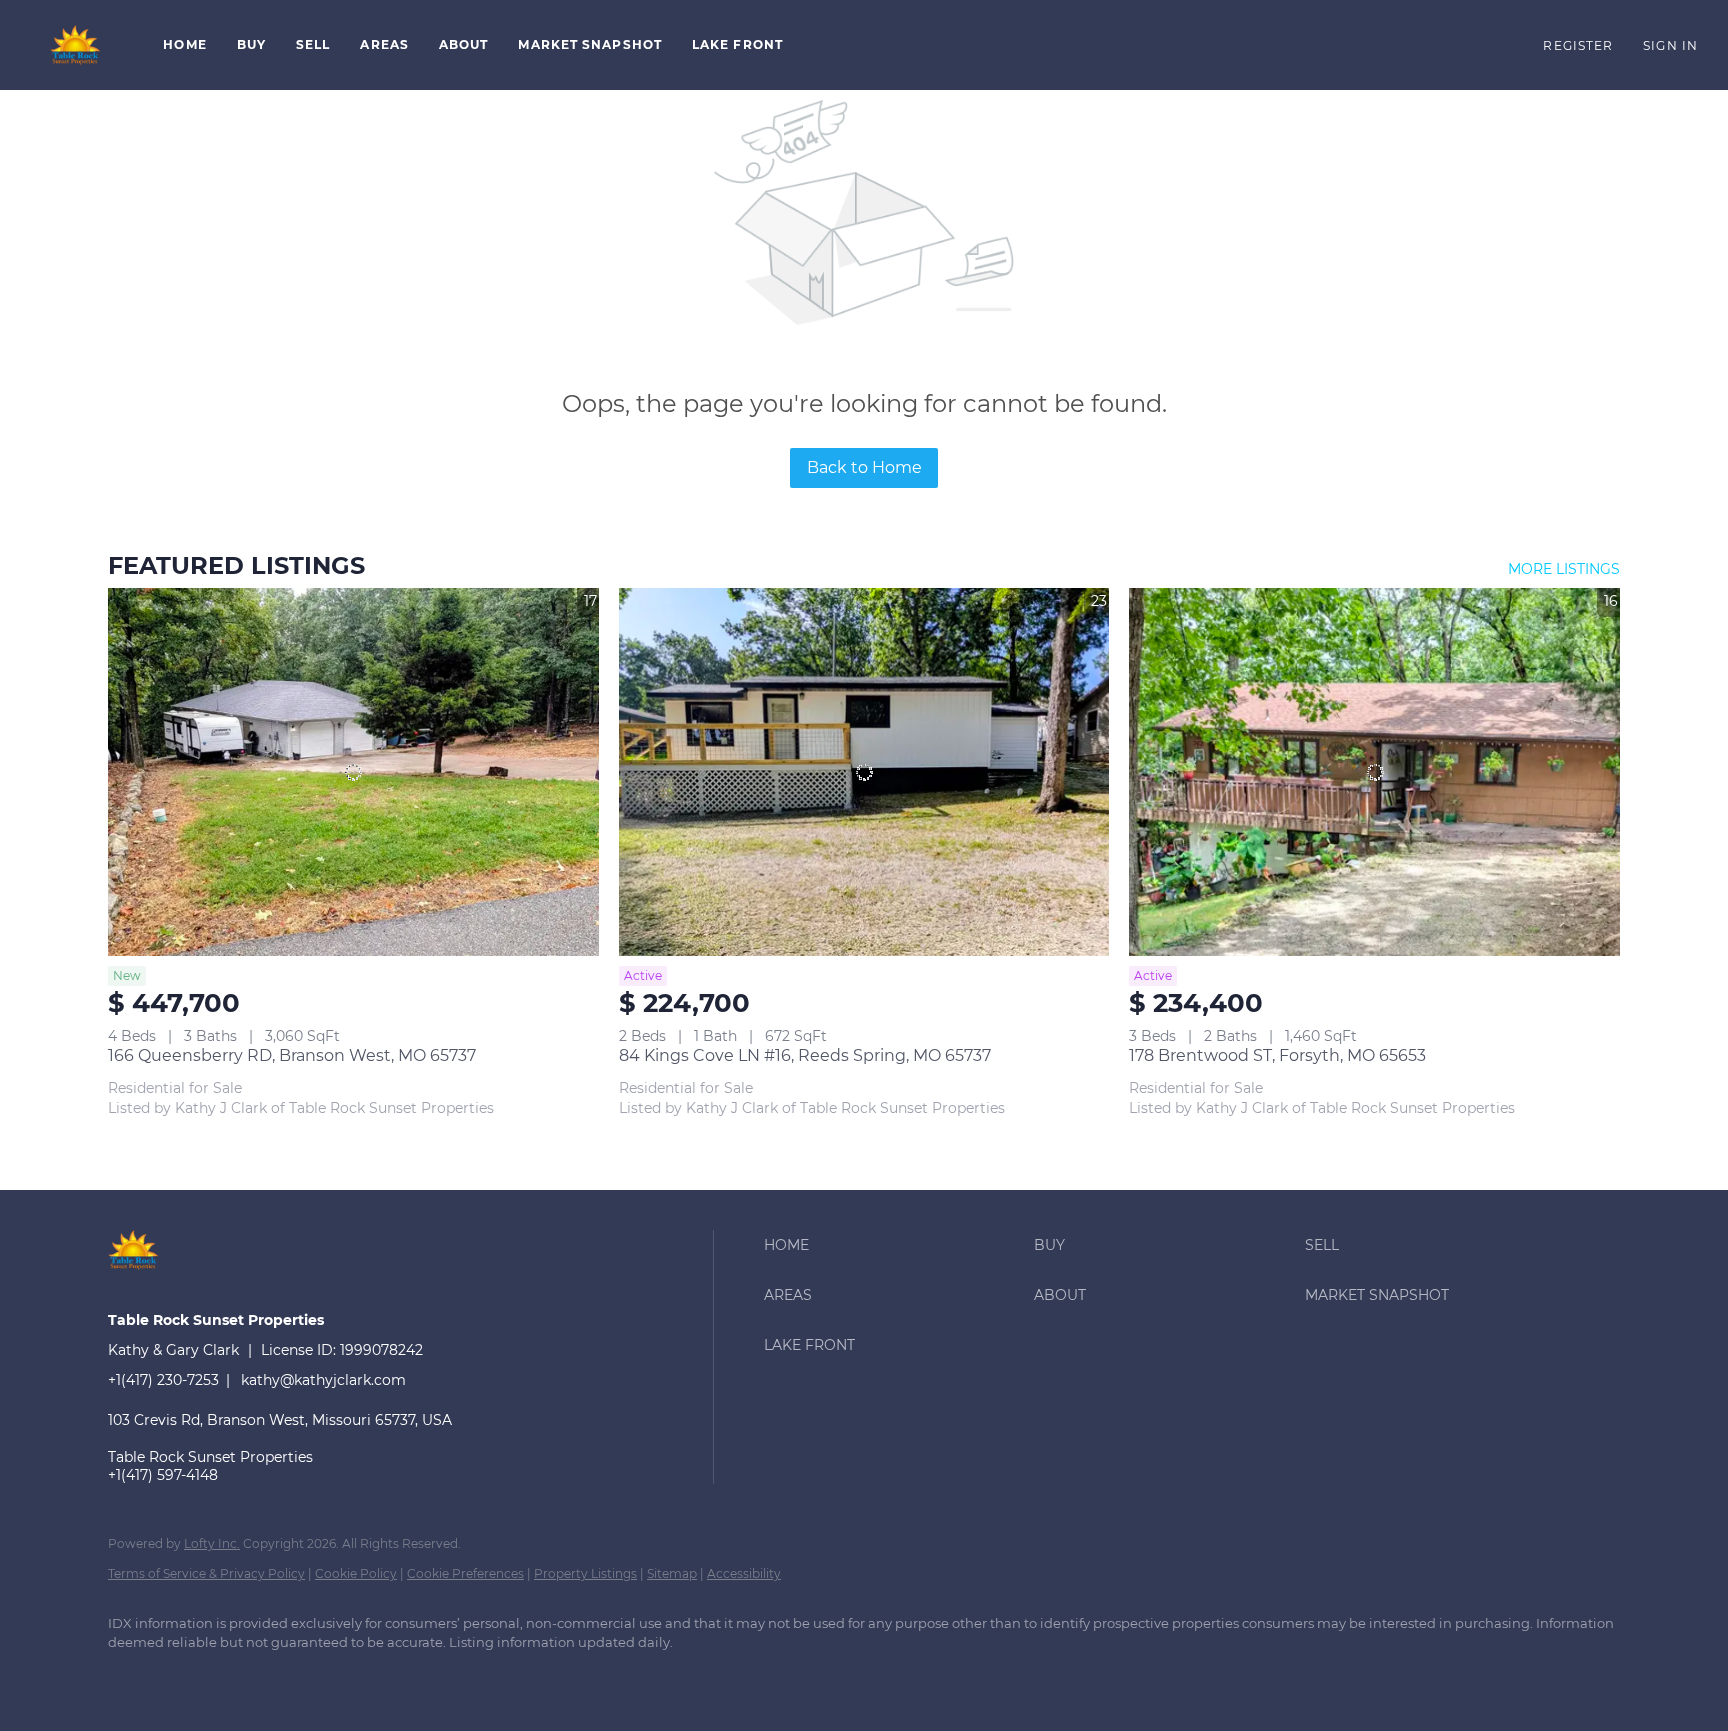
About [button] (464, 44)
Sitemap (672, 1573)
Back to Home (864, 467)
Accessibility (744, 1573)
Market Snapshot (590, 44)
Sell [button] (313, 44)
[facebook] (132, 1677)
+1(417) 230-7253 (163, 1380)
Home (184, 44)
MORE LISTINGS (1564, 569)
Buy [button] (251, 44)
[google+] (190, 1677)
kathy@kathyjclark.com (323, 1380)
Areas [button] (384, 44)
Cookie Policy (356, 1573)
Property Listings (585, 1573)
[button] (76, 45)
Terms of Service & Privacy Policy (206, 1573)
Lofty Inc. (212, 1543)
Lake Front (737, 44)
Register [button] (1578, 45)
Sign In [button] (1670, 45)
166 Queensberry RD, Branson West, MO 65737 (292, 1055)
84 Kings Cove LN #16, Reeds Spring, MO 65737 (805, 1055)
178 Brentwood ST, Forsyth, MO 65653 (1277, 1055)
